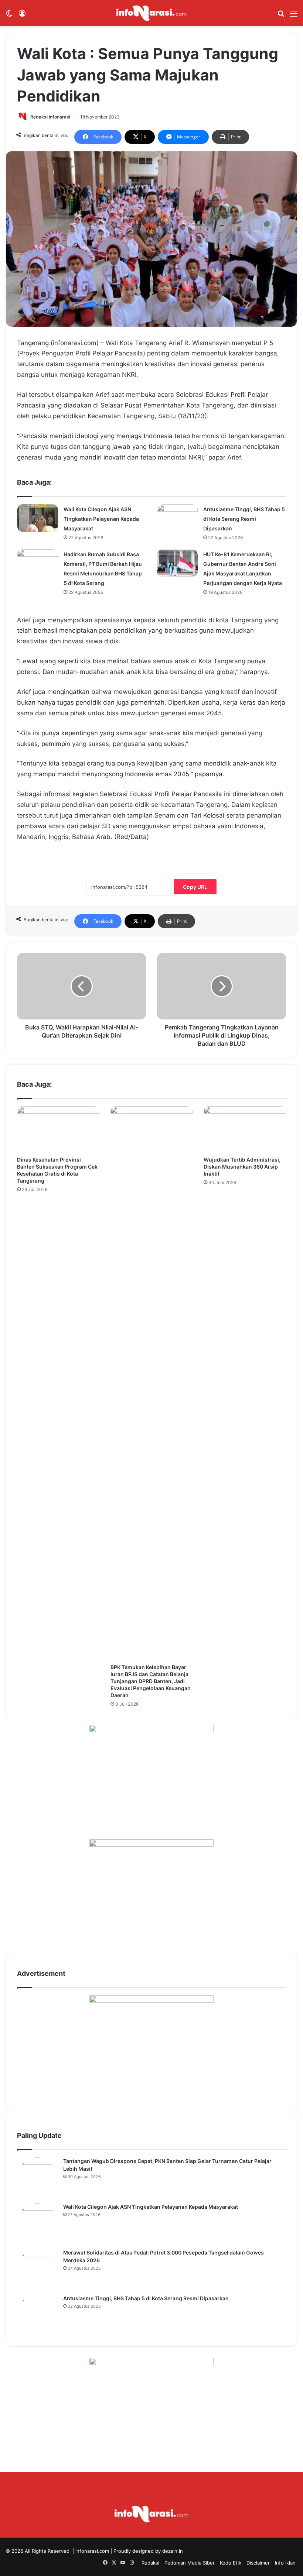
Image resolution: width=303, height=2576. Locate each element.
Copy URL (195, 887)
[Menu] (294, 16)
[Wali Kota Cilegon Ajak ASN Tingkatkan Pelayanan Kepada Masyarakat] (38, 518)
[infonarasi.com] (151, 13)
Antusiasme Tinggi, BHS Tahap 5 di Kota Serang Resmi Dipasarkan (244, 519)
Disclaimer (258, 2563)
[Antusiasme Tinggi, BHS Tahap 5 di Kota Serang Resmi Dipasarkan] (177, 518)
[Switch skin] (9, 16)
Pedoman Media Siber (190, 2563)
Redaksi (150, 2563)
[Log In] (22, 16)
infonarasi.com (92, 2551)
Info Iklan (285, 2563)
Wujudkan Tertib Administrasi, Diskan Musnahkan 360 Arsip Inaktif (242, 1167)
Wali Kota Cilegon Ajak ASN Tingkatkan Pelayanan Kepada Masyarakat (101, 519)
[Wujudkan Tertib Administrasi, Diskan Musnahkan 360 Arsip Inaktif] (245, 1129)
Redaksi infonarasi (50, 117)
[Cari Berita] (281, 16)
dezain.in (173, 2551)
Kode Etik (231, 2563)
